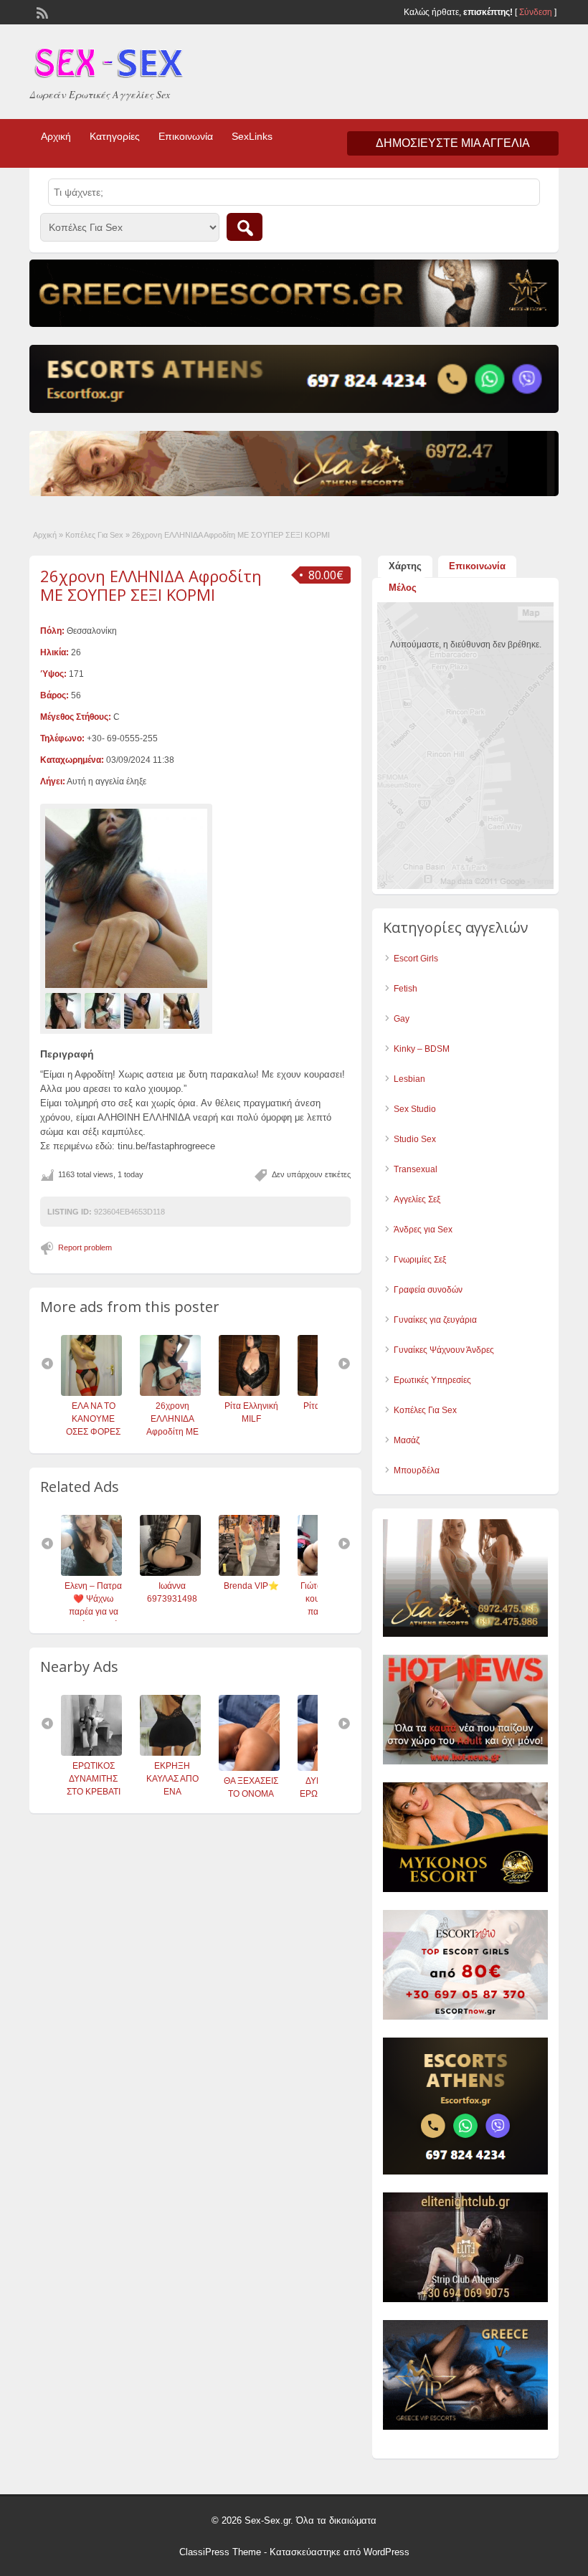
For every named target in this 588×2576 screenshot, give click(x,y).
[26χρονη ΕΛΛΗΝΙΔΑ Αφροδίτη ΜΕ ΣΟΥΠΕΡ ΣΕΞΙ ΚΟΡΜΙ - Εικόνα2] (104, 1010)
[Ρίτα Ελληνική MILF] (245, 1393)
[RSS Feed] (41, 11)
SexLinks (252, 136)
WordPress (387, 2552)
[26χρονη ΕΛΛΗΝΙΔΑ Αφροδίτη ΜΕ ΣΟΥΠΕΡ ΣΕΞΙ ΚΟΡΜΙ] (126, 898)
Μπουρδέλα (417, 1470)
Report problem (85, 1247)
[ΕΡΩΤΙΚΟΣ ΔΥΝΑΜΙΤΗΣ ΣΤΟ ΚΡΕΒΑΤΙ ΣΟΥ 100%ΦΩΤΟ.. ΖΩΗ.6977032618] (89, 1753)
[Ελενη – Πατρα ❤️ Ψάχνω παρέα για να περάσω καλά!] (89, 1573)
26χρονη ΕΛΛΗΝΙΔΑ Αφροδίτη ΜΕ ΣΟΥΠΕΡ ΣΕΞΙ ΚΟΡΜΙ (151, 585)
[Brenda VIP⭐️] (246, 1573)
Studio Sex (415, 1139)
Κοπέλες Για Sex (94, 535)
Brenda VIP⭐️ (248, 1586)
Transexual (416, 1169)
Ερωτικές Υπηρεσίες (432, 1380)
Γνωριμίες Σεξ (420, 1260)
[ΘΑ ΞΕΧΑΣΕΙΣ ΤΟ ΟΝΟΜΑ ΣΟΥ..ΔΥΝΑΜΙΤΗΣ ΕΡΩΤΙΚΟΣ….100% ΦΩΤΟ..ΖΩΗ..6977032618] (246, 1768)
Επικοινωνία (186, 136)
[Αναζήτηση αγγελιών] (245, 227)
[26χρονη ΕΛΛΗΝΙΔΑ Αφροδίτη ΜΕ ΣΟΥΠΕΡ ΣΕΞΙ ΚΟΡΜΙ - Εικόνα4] (183, 1010)
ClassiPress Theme (220, 2552)
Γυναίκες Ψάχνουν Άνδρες (444, 1350)
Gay (402, 1019)
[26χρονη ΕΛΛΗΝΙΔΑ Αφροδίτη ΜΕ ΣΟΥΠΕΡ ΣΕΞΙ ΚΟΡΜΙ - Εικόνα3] (144, 1010)
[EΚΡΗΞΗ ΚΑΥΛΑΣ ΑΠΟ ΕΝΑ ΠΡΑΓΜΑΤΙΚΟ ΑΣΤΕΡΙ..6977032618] (167, 1753)
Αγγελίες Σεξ (417, 1199)
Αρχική (56, 136)
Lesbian (409, 1079)
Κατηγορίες (115, 136)
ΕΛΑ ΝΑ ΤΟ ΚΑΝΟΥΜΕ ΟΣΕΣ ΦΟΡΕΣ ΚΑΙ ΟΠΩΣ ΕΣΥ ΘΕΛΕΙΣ (89, 1432)
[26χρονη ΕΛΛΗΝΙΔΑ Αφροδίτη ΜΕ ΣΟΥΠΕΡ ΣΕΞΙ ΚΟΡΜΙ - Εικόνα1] (65, 1010)
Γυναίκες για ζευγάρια (435, 1320)
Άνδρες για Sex (423, 1230)
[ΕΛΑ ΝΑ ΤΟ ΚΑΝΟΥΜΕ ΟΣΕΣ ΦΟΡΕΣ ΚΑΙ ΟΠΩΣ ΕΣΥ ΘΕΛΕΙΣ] (87, 1393)
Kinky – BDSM (422, 1049)
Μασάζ (407, 1440)
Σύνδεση (536, 12)
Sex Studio (415, 1109)
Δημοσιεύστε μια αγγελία (453, 143)
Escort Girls (416, 959)
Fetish (406, 989)
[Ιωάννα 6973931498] (167, 1573)
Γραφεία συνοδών (428, 1290)
